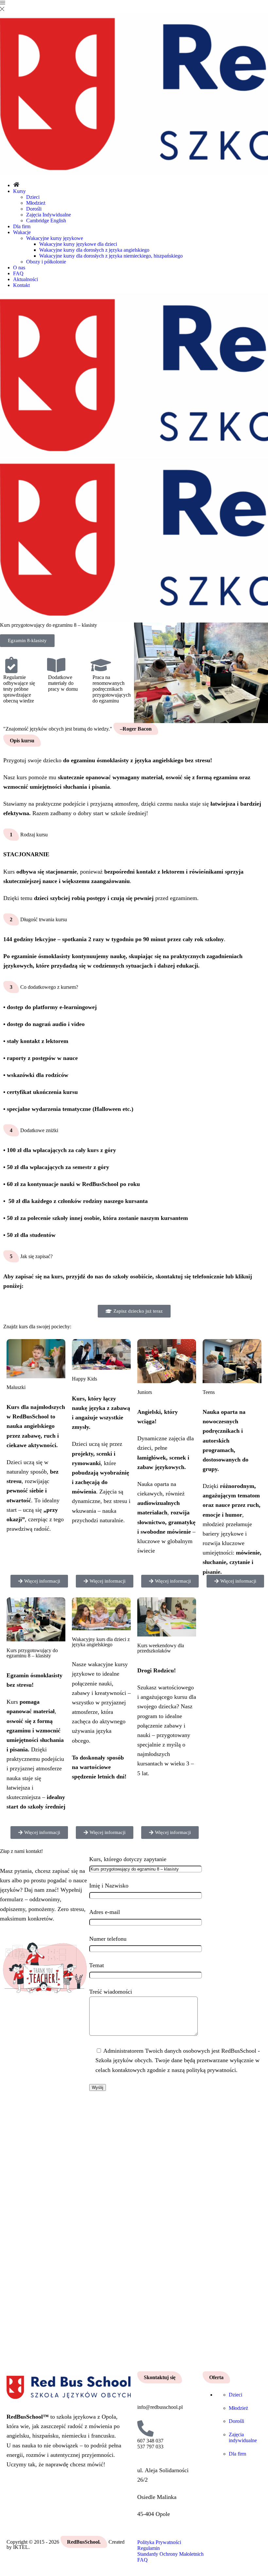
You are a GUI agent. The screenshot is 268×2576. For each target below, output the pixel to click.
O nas (19, 268)
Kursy (19, 191)
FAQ (18, 273)
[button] (27, 641)
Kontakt (21, 285)
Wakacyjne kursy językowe (55, 238)
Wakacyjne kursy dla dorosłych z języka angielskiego (94, 250)
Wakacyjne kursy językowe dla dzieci (78, 244)
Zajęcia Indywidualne (49, 215)
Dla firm (22, 226)
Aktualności (25, 279)
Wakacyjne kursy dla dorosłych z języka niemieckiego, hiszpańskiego (111, 256)
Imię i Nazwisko (109, 1886)
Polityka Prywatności (159, 2542)
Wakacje (22, 232)
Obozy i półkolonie (46, 262)
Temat (97, 1965)
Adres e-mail (105, 1912)
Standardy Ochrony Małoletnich (170, 2554)
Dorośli (34, 209)
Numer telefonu (108, 1939)
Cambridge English (46, 221)
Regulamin (149, 2548)
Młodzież (36, 203)
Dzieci (33, 197)
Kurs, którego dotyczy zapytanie (128, 1859)
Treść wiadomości (111, 1992)
